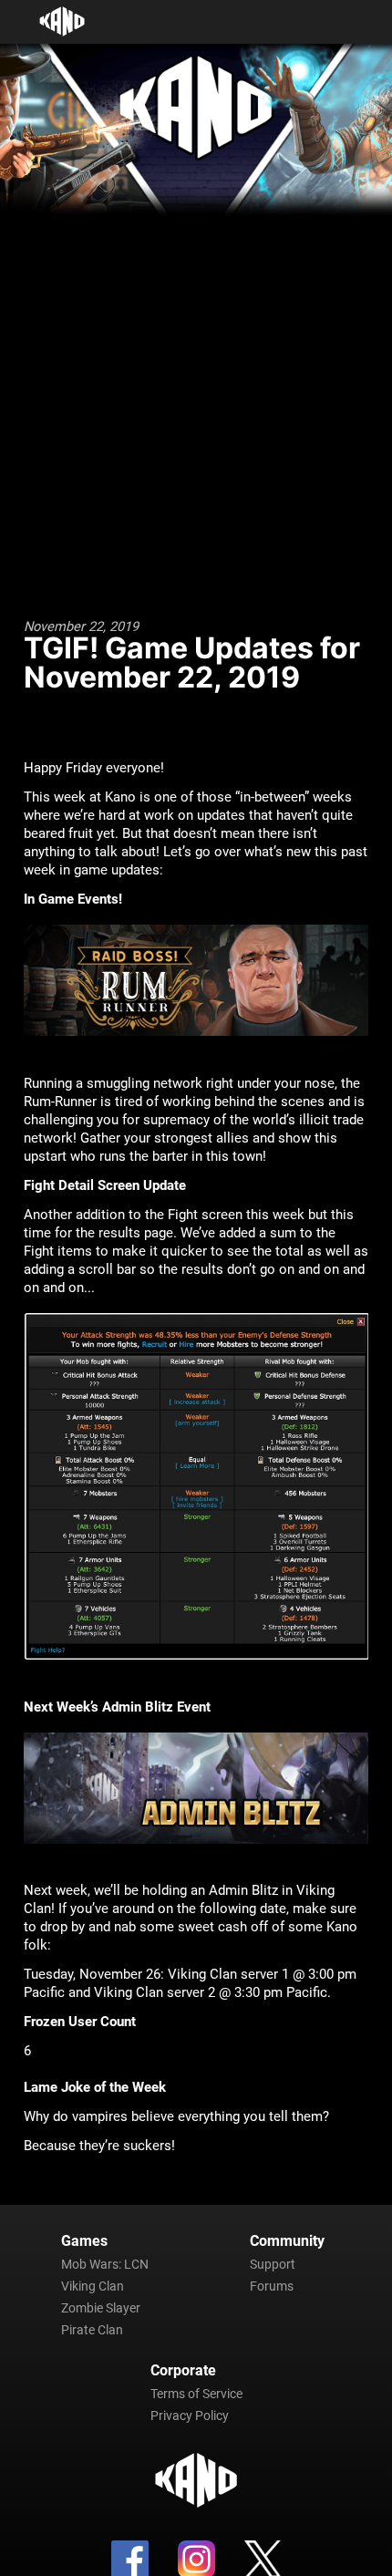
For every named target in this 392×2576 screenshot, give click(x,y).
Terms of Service (196, 2394)
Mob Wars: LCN (105, 2264)
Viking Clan (93, 2286)
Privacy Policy (190, 2416)
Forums (272, 2286)
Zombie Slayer (101, 2308)
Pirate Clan (92, 2330)
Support (273, 2264)
